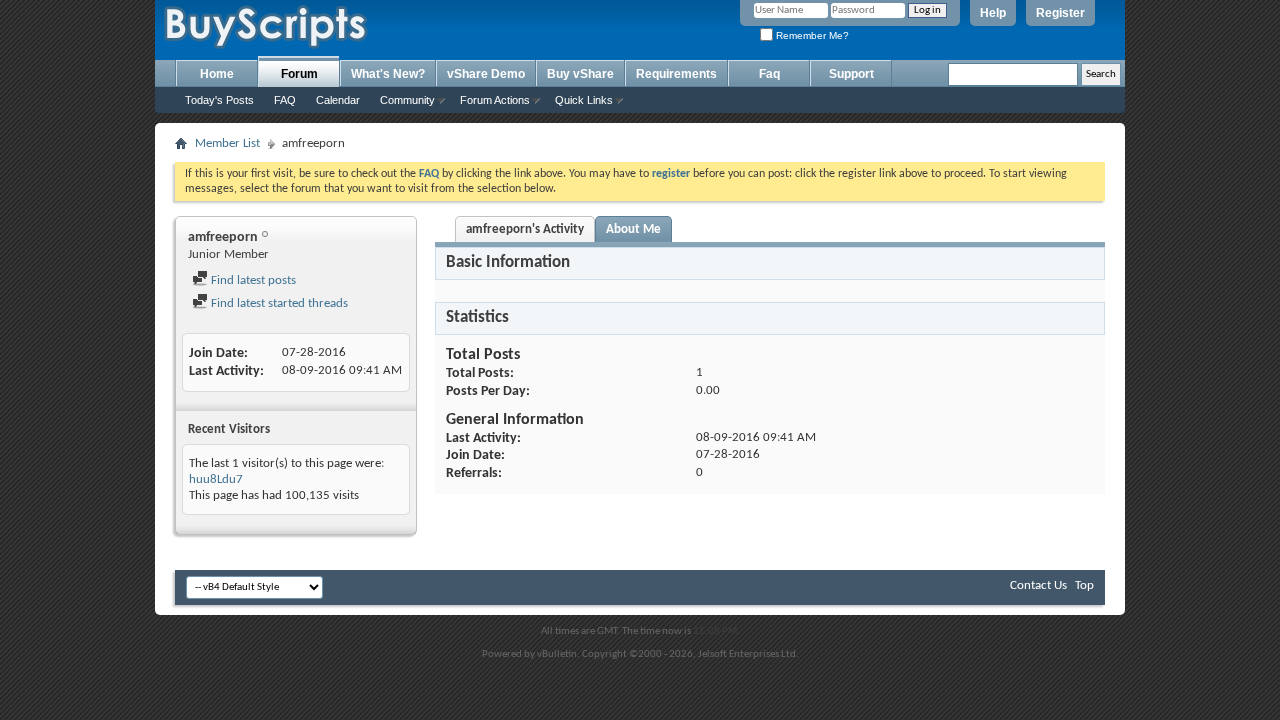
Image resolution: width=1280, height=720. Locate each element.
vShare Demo (486, 74)
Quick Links (584, 100)
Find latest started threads (278, 303)
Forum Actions (495, 100)
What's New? (388, 74)
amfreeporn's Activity (525, 229)
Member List (227, 143)
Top (1084, 585)
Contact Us (1038, 585)
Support (851, 74)
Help (993, 13)
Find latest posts (252, 280)
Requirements (676, 74)
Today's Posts (219, 100)
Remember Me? (811, 35)
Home (217, 74)
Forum (299, 74)
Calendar (338, 100)
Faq (769, 74)
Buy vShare (580, 74)
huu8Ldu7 (216, 479)
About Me (633, 229)
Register (1060, 13)
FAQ (285, 100)
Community (407, 100)
